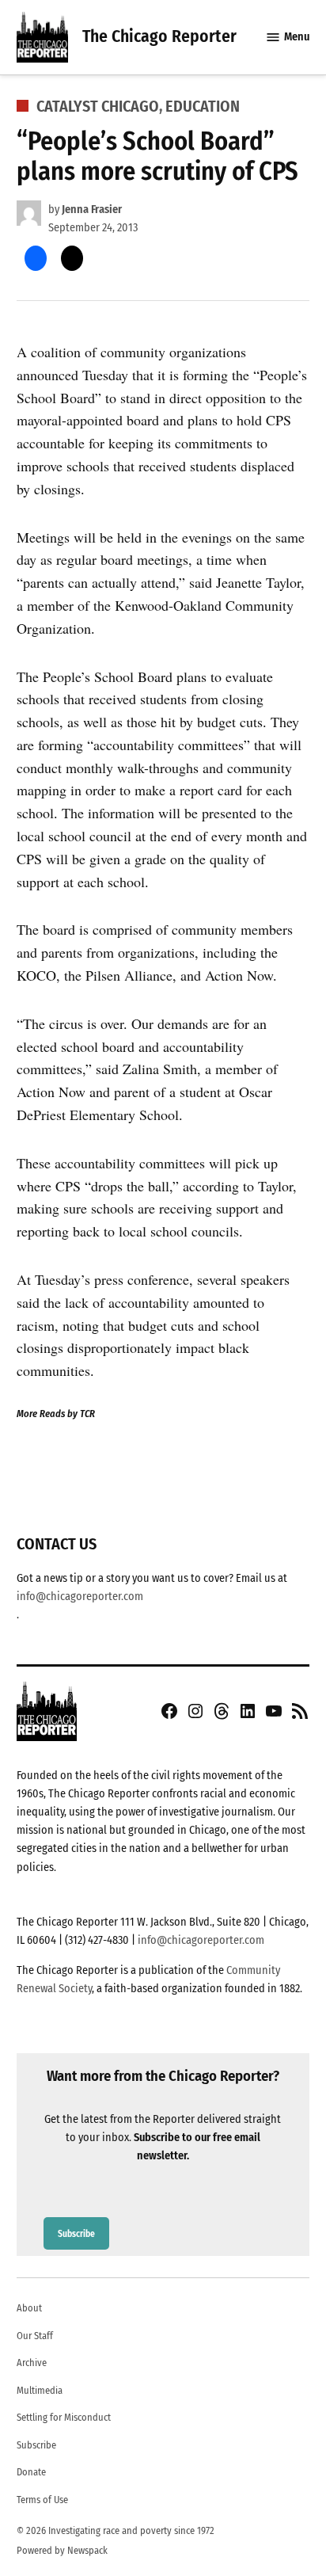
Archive (32, 2363)
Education (203, 106)
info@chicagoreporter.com (80, 1597)
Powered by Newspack (62, 2550)
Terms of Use (42, 2500)
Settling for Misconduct (64, 2417)
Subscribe (76, 2233)
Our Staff (35, 2336)
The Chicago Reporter (159, 36)
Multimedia (40, 2390)
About (29, 2308)
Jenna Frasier (92, 210)
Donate (31, 2472)
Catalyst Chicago (98, 106)
